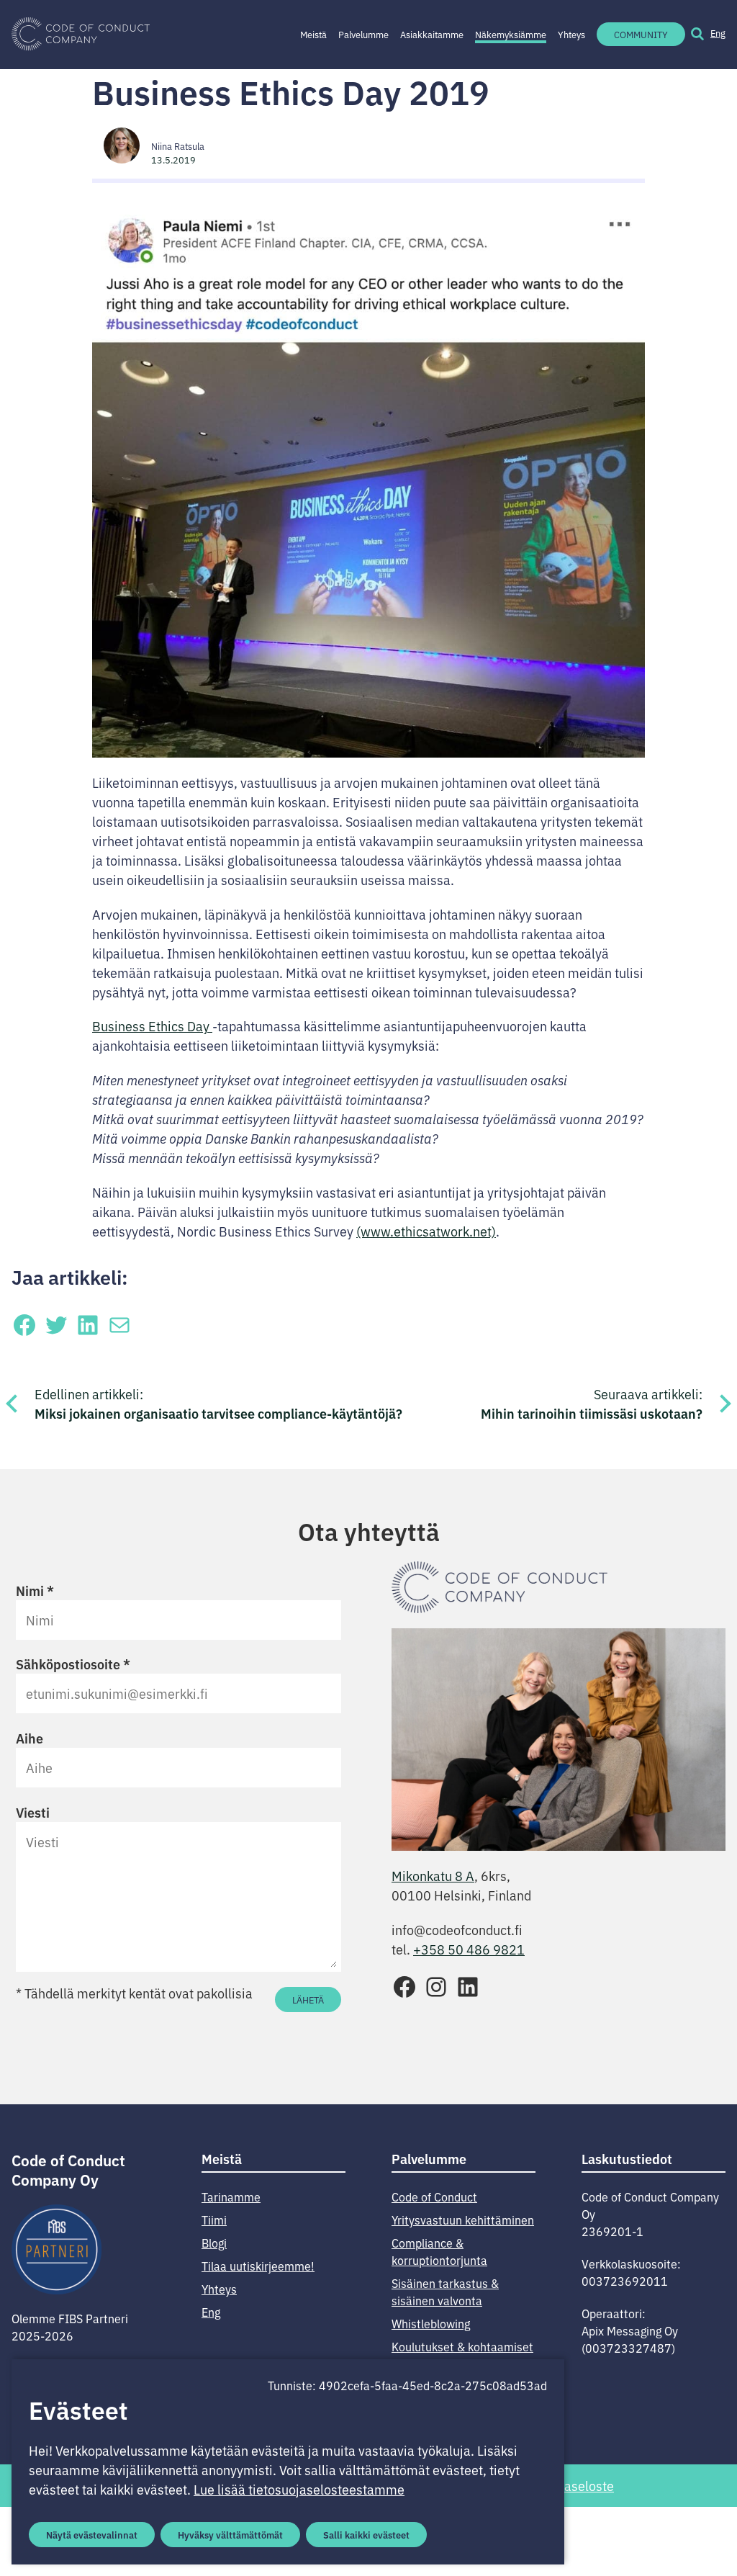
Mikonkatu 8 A (433, 1875)
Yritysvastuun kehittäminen (463, 2220)
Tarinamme (231, 2196)
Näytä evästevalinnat (92, 2534)
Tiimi (214, 2220)
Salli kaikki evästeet (366, 2534)
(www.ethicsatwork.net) (426, 1231)
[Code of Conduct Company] (81, 35)
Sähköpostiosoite (73, 1664)
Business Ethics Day (152, 1026)
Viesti (33, 1812)
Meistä (313, 34)
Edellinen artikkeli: (218, 1404)
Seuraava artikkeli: (592, 1404)
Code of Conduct (434, 2196)
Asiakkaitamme (432, 34)
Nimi (35, 1590)
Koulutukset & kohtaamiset (462, 2346)
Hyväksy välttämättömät (230, 2534)
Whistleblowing (431, 2323)
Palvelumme (363, 34)
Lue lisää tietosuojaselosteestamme (299, 2489)
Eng (718, 33)
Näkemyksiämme (511, 34)
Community (641, 34)
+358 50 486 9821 (469, 1949)
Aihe (30, 1738)
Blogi (214, 2243)
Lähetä (308, 2000)
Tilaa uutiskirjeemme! (258, 2266)
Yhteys (571, 34)
